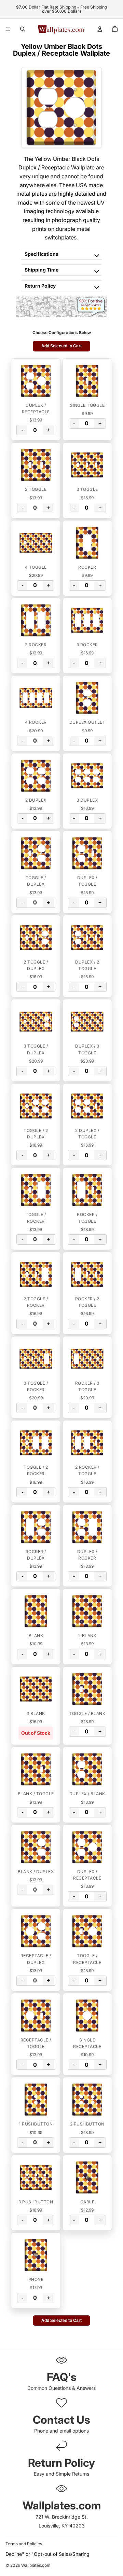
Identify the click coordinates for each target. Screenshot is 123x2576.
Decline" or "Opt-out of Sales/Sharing (47, 2554)
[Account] (100, 29)
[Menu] (8, 29)
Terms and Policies (24, 2544)
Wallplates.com (36, 2566)
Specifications (42, 254)
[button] (36, 381)
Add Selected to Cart (61, 346)
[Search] (23, 29)
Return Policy (40, 286)
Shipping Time (42, 270)
